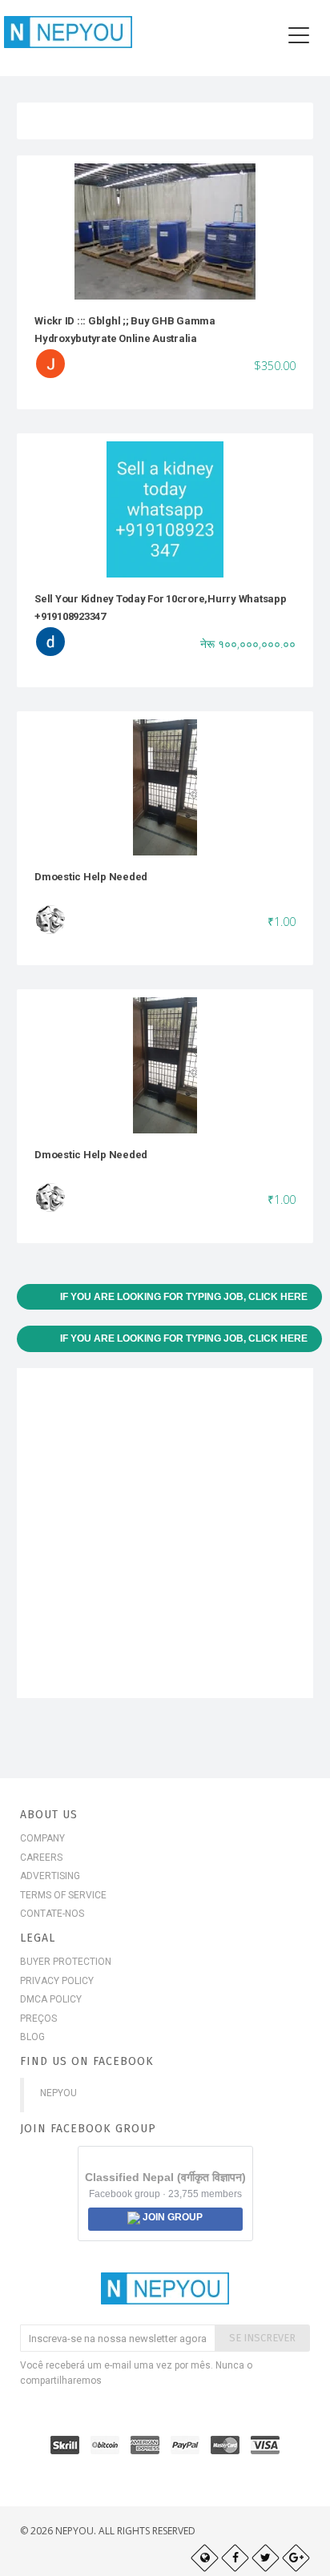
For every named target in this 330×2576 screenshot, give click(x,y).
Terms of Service (63, 1895)
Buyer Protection (66, 1962)
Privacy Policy (57, 1981)
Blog (32, 2037)
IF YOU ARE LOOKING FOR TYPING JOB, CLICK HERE (184, 1297)
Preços (38, 2019)
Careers (41, 1858)
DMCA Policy (51, 1999)
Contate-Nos (52, 1914)
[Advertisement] (165, 1533)
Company (42, 1838)
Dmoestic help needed (91, 877)
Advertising (50, 1876)
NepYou (58, 2093)
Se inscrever (262, 2338)
